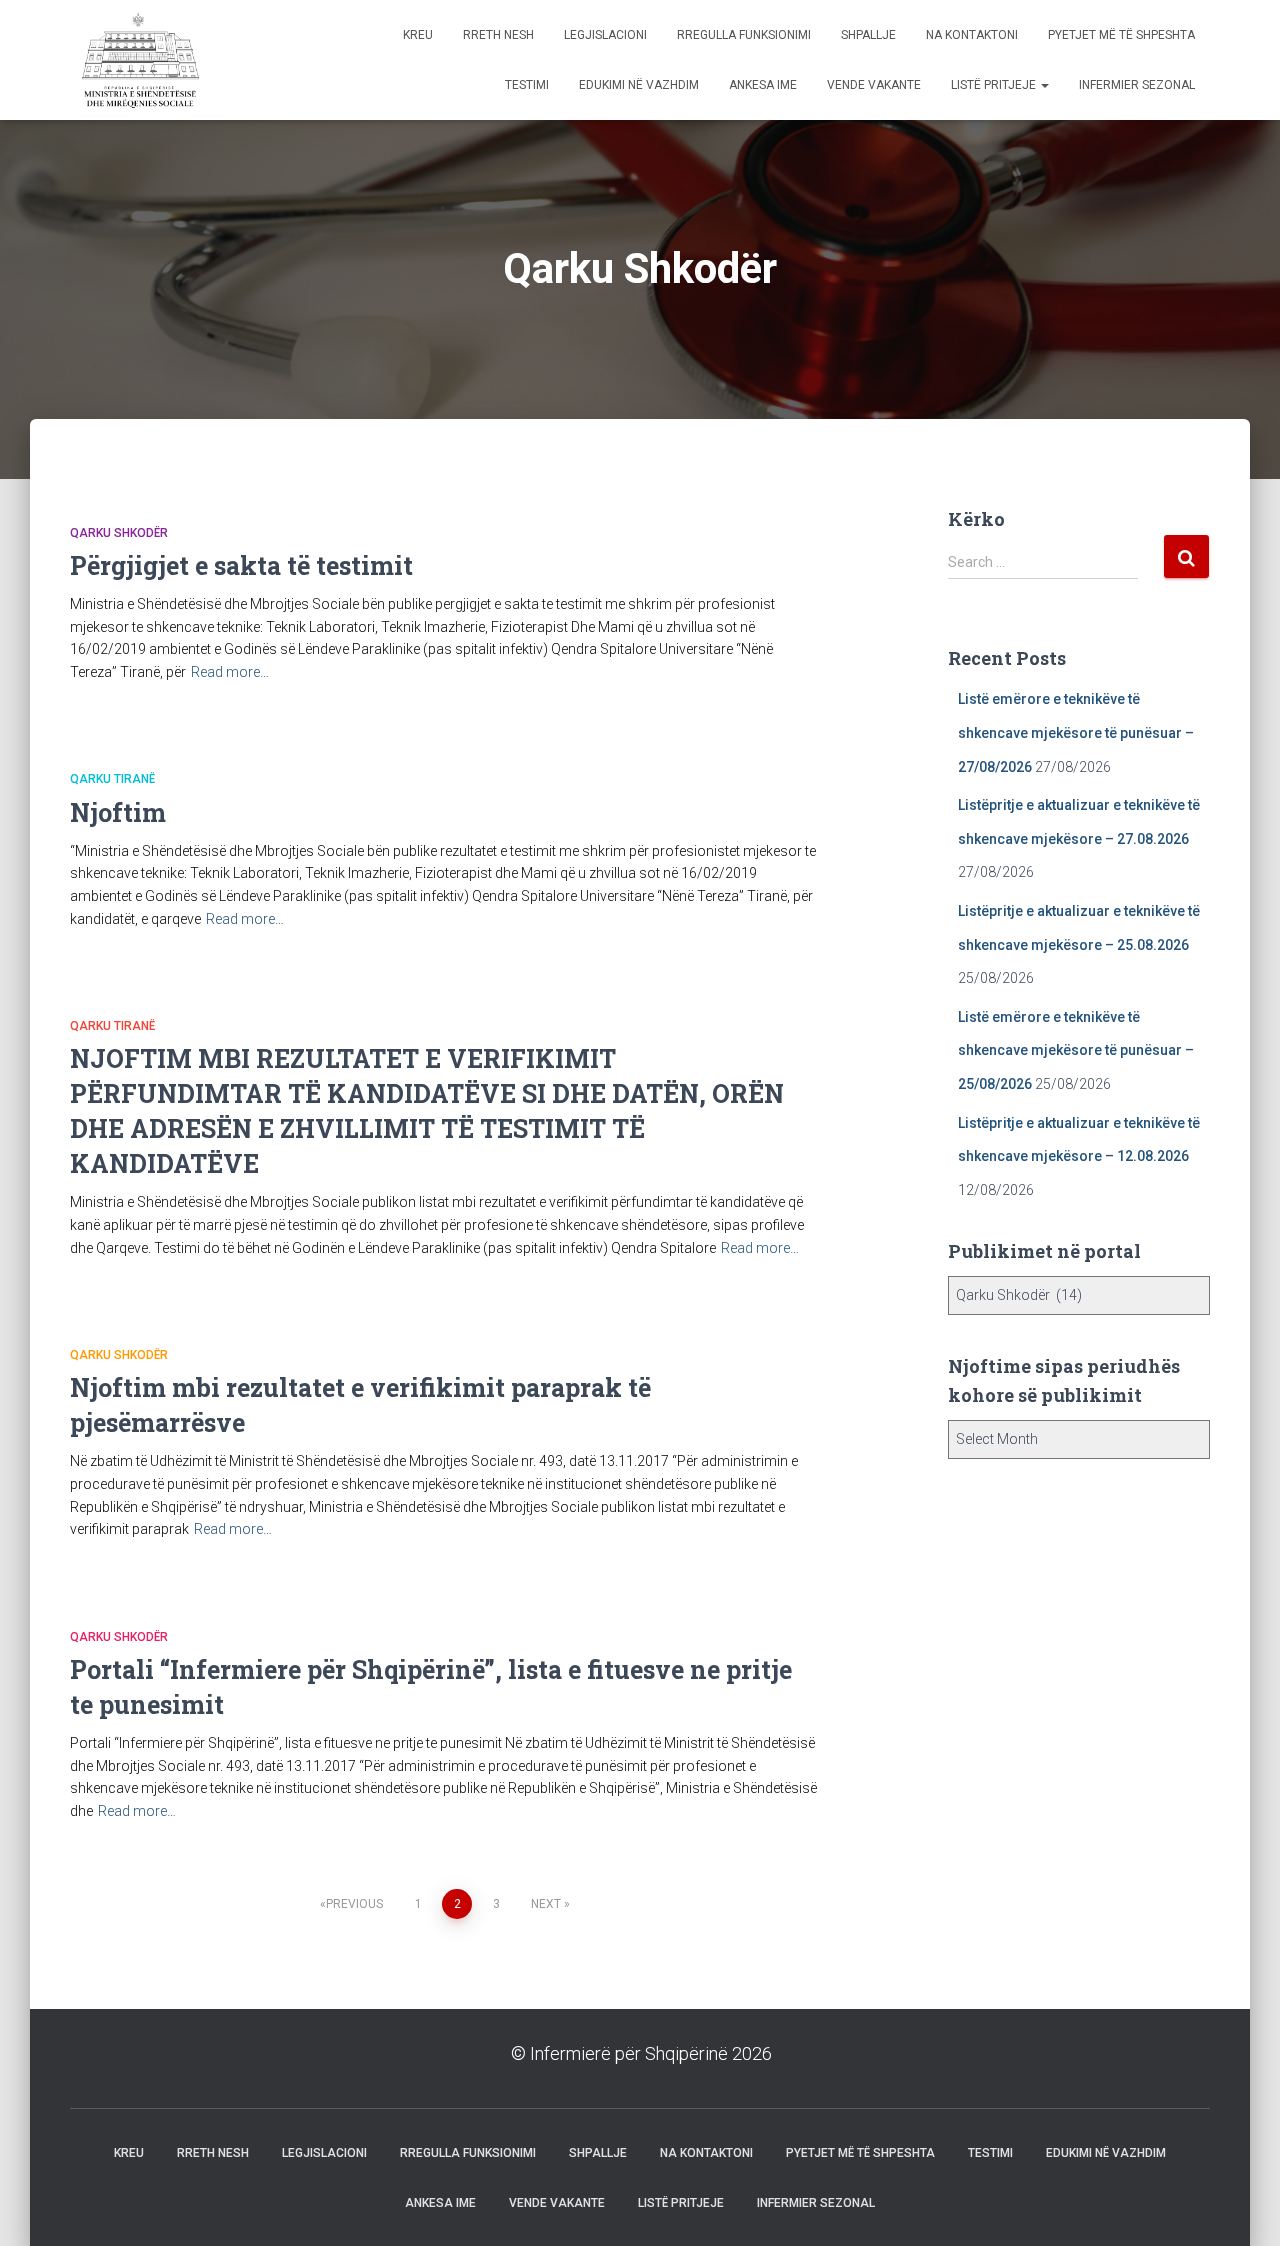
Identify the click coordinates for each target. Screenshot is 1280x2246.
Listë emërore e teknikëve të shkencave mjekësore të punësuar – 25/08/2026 (1076, 1050)
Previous (354, 1904)
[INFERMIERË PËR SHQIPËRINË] (137, 60)
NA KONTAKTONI (972, 35)
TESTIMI (527, 85)
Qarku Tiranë (112, 779)
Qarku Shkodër (119, 533)
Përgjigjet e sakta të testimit (241, 565)
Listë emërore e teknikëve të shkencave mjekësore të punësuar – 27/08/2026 (1076, 732)
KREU (418, 35)
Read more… (230, 672)
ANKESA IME (763, 85)
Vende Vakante (874, 85)
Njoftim (118, 812)
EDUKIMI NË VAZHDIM (639, 85)
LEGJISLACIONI (605, 35)
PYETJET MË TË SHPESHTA (1121, 35)
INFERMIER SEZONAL (1137, 85)
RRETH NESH (498, 35)
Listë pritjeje (995, 85)
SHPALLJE (868, 35)
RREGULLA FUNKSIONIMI (744, 35)
